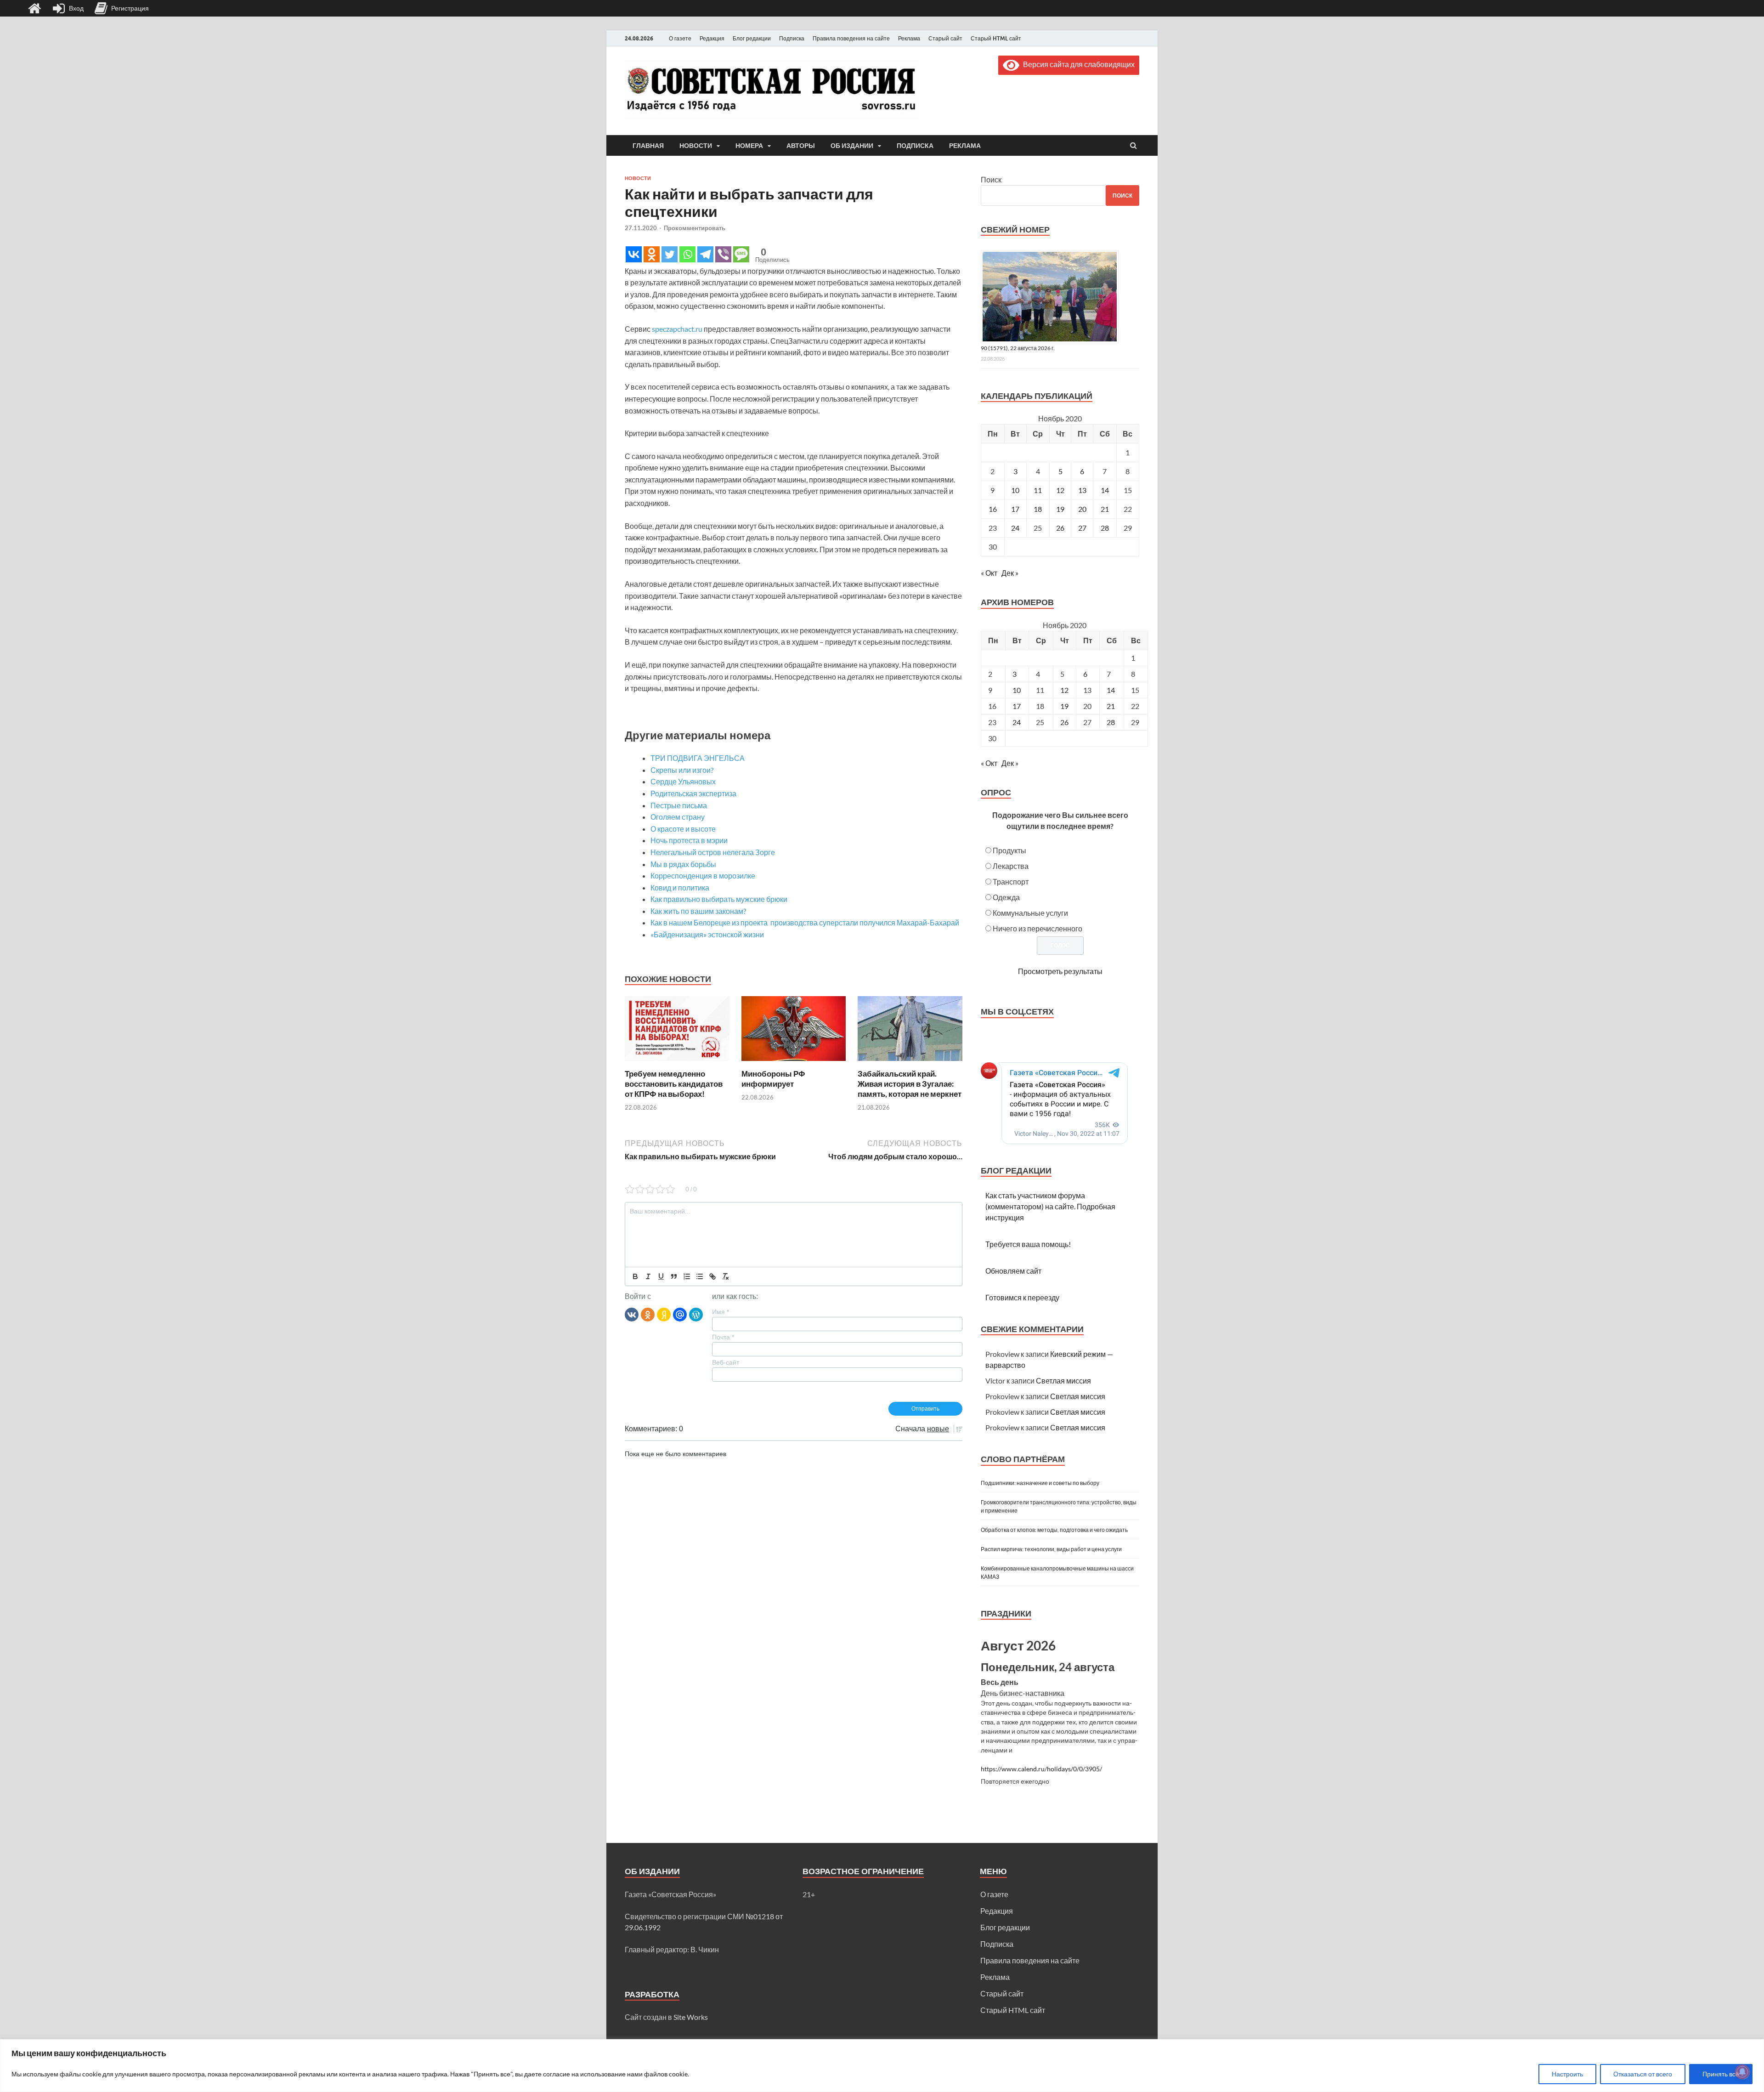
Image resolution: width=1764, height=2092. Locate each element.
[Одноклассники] (648, 1314)
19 (1060, 509)
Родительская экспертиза (693, 793)
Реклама (909, 38)
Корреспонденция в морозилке (703, 876)
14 (1105, 490)
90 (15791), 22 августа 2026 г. (1018, 348)
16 (993, 509)
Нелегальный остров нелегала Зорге (713, 852)
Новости (696, 146)
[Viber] (723, 254)
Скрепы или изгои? (682, 770)
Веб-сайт (726, 1362)
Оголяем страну (678, 817)
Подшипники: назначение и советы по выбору (1040, 1483)
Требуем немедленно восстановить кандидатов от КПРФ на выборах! (674, 1084)
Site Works (691, 2017)
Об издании (852, 146)
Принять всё (1721, 2074)
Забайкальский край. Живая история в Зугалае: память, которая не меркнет (910, 1084)
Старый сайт (945, 38)
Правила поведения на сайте (851, 38)
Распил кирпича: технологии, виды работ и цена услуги (1051, 1549)
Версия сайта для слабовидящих (1077, 64)
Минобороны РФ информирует (773, 1079)
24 (1015, 528)
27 (1082, 528)
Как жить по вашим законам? (698, 911)
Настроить (1567, 2074)
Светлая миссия (1063, 1380)
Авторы (801, 146)
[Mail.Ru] (680, 1314)
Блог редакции (752, 38)
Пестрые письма (679, 805)
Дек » (1010, 573)
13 (1082, 490)
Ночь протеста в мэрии (689, 840)
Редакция (712, 38)
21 (1105, 509)
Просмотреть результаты (1060, 971)
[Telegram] (705, 254)
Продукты (1009, 850)
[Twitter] (670, 254)
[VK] (632, 1314)
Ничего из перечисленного (1037, 928)
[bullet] (700, 1276)
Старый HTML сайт (996, 38)
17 (1015, 509)
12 (1060, 490)
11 (1038, 490)
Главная (648, 146)
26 (1060, 528)
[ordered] (687, 1276)
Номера (749, 146)
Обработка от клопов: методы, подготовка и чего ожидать (1054, 1530)
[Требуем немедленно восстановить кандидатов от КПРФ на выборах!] (677, 1063)
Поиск (991, 179)
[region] (882, 2066)
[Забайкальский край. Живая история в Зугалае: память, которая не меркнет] (910, 1063)
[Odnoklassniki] (652, 254)
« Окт (989, 573)
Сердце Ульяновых (683, 781)
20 (1082, 509)
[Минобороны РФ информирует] (794, 1063)
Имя (721, 1312)
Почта (723, 1337)
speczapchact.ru (677, 329)
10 (1015, 490)
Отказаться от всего (1643, 2074)
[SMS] (741, 254)
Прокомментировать (695, 228)
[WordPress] (696, 1314)
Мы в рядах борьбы (683, 864)
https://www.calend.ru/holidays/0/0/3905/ (1041, 1769)
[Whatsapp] (687, 254)
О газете (680, 38)
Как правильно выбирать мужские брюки (719, 899)
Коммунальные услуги (1030, 913)
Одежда (1006, 897)
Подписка (792, 38)
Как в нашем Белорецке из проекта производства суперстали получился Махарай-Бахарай (805, 922)
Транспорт (1011, 882)
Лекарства (1011, 866)
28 (1105, 528)
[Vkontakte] (634, 254)
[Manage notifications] (1742, 2072)
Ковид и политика (680, 887)
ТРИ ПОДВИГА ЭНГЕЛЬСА (698, 758)
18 (1038, 509)
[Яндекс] (664, 1314)
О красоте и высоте (683, 829)
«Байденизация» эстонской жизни (707, 934)
